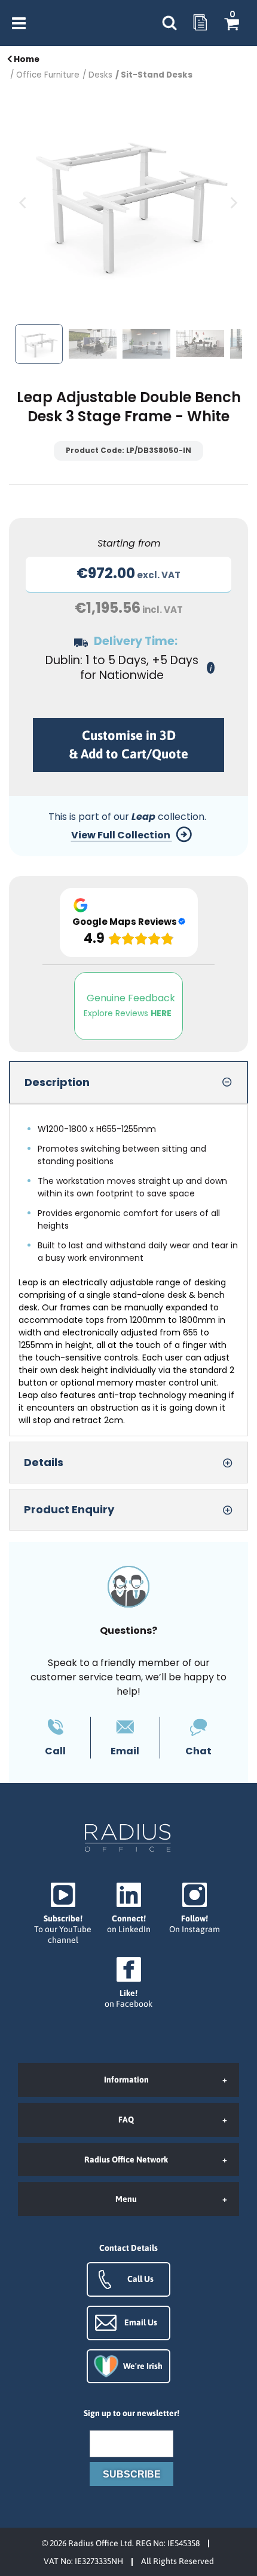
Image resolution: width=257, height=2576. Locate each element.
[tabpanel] (128, 1270)
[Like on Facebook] (128, 1983)
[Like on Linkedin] (128, 1909)
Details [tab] (44, 1462)
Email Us (141, 2322)
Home (26, 59)
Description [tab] (57, 1082)
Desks (100, 75)
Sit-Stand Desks (157, 75)
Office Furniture (48, 75)
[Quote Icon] (200, 23)
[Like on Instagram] (194, 1909)
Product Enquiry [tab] (69, 1509)
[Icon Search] (169, 23)
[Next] (233, 203)
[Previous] (24, 203)
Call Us (140, 2279)
